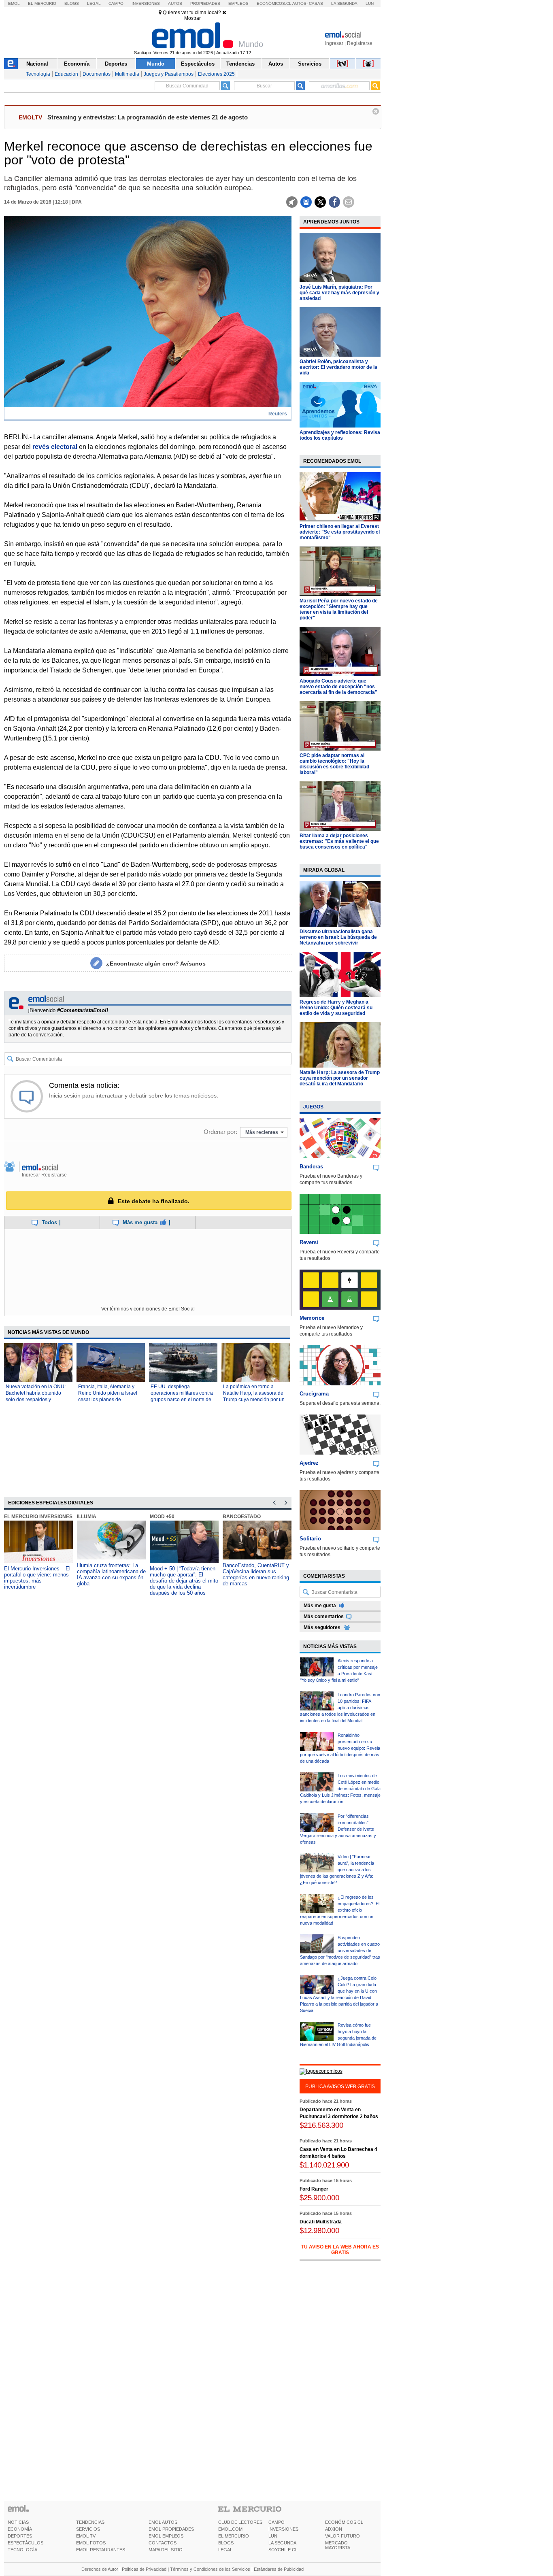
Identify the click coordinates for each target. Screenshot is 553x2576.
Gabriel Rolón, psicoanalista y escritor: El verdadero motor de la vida (338, 367)
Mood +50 (162, 1517)
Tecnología (38, 74)
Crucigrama (314, 1394)
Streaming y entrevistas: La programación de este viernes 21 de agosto (148, 117)
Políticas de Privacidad (144, 2569)
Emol (14, 3)
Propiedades (205, 3)
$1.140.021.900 (324, 2179)
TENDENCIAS (90, 2522)
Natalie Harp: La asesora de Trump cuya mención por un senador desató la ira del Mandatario (340, 1078)
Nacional (37, 64)
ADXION (334, 2529)
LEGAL (225, 2550)
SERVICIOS (88, 2529)
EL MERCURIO (234, 2536)
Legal (94, 3)
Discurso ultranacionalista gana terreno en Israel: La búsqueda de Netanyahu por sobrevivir (338, 937)
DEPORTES (20, 2536)
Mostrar (192, 18)
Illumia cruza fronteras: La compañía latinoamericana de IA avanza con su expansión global (111, 1574)
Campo (116, 3)
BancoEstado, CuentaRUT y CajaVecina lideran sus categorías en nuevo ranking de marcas (256, 1574)
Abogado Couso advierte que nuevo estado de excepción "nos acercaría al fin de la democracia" (338, 687)
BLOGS (226, 2543)
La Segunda (344, 3)
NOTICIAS (18, 2522)
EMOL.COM (230, 2529)
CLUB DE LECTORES (240, 2522)
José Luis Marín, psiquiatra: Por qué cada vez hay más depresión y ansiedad (339, 293)
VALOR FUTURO (342, 2536)
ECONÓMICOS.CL (344, 2522)
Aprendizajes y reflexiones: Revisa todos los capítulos (340, 435)
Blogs (72, 3)
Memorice (312, 1318)
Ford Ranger (314, 2203)
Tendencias (240, 64)
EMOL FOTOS (91, 2543)
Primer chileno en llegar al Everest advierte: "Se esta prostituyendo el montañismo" (340, 532)
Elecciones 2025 (216, 74)
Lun (370, 3)
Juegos (313, 1107)
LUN (273, 2536)
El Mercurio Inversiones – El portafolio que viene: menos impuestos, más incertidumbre (37, 1578)
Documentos (97, 74)
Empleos (238, 3)
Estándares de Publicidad (279, 2569)
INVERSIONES (283, 2529)
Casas (316, 3)
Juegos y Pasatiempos (169, 74)
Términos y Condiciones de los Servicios (210, 2569)
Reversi (309, 1242)
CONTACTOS (163, 2543)
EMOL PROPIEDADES (171, 2529)
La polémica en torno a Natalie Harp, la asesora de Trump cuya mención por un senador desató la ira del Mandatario (254, 1400)
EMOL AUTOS (163, 2522)
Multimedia (127, 74)
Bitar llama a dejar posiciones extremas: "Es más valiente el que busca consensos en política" (339, 841)
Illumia (87, 1517)
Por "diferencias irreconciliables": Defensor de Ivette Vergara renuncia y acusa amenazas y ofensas (338, 1829)
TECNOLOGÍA (22, 2550)
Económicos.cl (274, 3)
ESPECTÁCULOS (26, 2543)
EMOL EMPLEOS (166, 2536)
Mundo (156, 64)
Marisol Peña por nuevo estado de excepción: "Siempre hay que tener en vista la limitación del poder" (339, 609)
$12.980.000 (319, 2244)
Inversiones (146, 3)
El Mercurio (42, 3)
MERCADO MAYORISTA (338, 2545)
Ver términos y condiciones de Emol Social (148, 1309)
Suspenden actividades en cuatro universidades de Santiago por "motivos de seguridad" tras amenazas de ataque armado (340, 1951)
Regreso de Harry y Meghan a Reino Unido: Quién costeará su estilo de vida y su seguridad (336, 1008)
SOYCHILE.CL (283, 2550)
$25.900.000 (319, 2211)
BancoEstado (242, 1517)
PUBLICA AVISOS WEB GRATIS (340, 2087)
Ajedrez (309, 1463)
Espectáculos (198, 64)
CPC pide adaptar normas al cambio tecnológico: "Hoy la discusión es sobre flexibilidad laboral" (334, 764)
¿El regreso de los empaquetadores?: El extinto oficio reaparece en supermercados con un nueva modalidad (340, 1910)
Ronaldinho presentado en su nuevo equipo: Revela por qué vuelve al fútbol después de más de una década (340, 1748)
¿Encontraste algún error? (156, 964)
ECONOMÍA (20, 2529)
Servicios (310, 64)
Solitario (310, 1539)
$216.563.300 (321, 2139)
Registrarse (360, 43)
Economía (77, 64)
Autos (175, 3)
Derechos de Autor (100, 2569)
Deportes (116, 64)
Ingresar (334, 43)
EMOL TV (86, 2536)
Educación (66, 74)
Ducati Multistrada (321, 2236)
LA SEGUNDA (282, 2543)
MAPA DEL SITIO (166, 2550)
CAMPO (276, 2522)
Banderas (311, 1167)
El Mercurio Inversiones (38, 1517)
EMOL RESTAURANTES (101, 2550)
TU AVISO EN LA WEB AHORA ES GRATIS (340, 2263)
